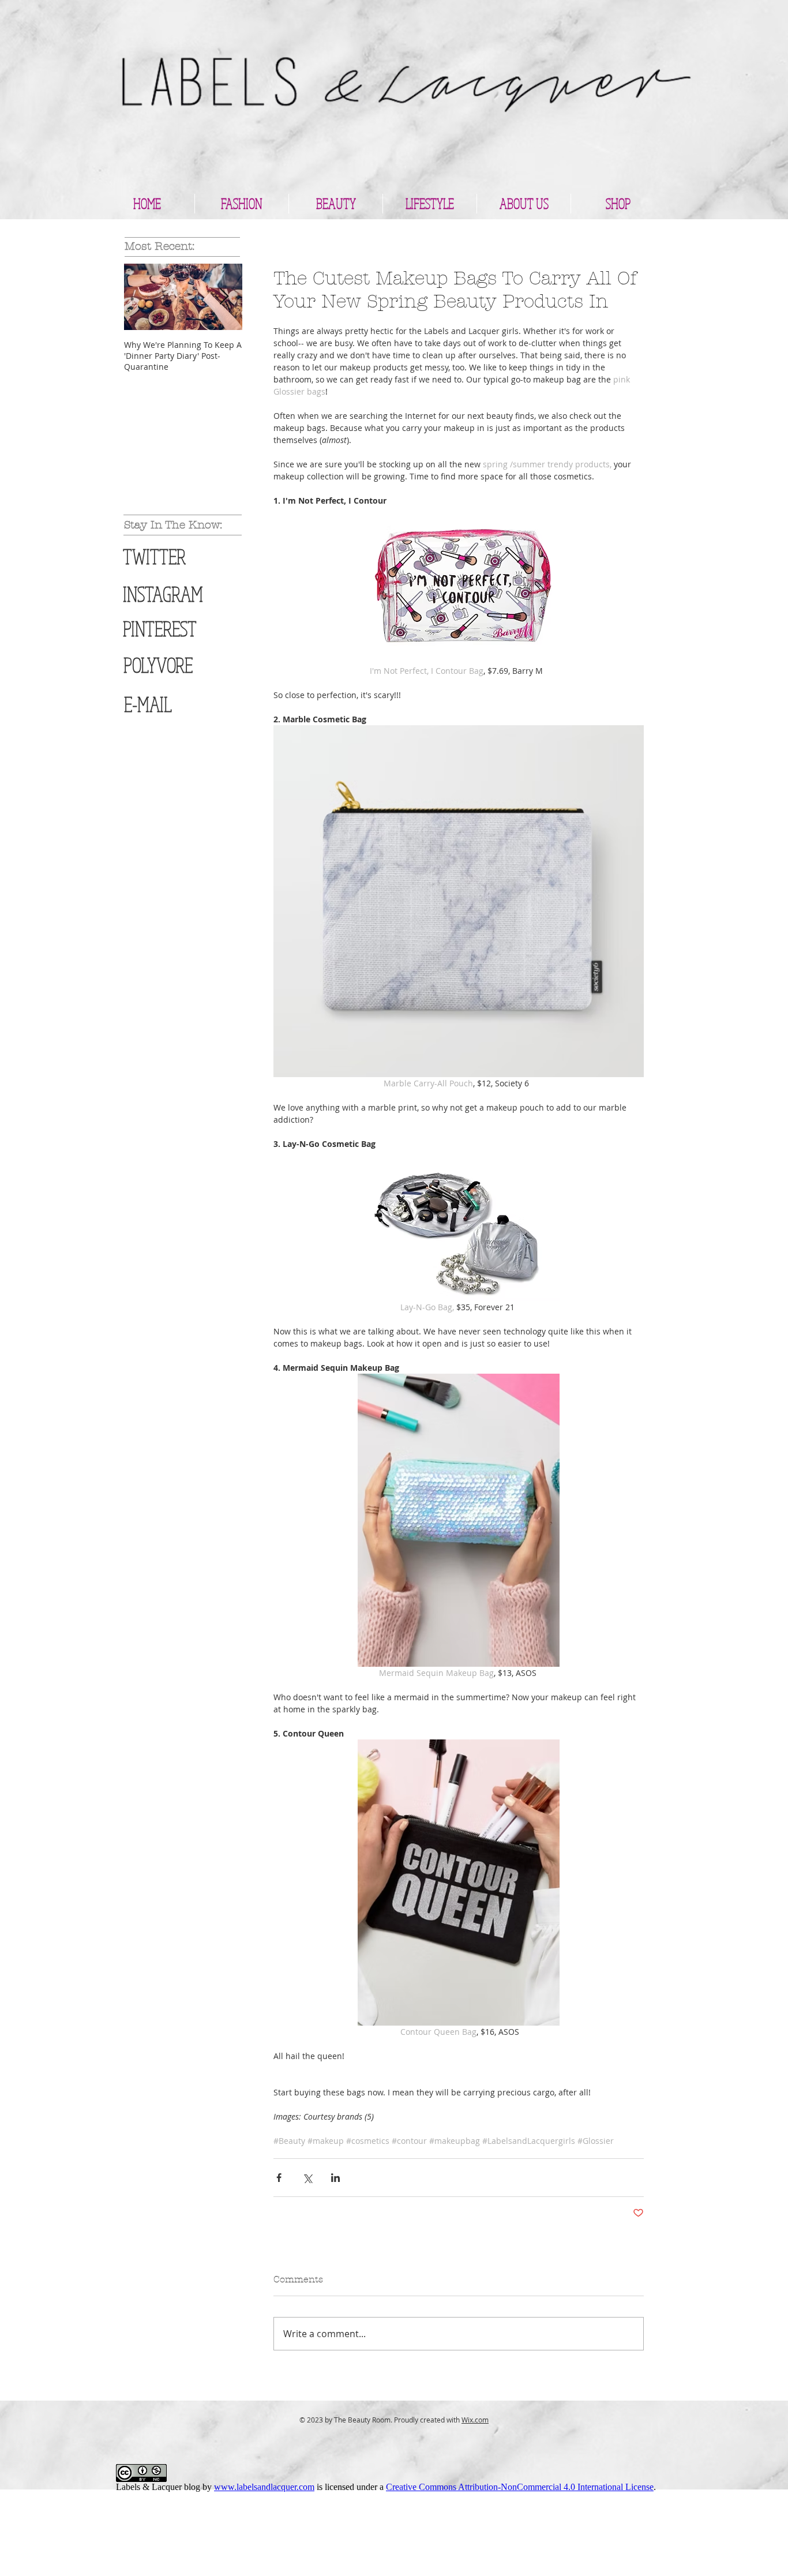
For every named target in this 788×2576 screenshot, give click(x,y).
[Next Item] (224, 297)
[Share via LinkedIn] (335, 2178)
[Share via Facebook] (279, 2178)
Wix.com (475, 2420)
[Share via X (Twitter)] (307, 2178)
